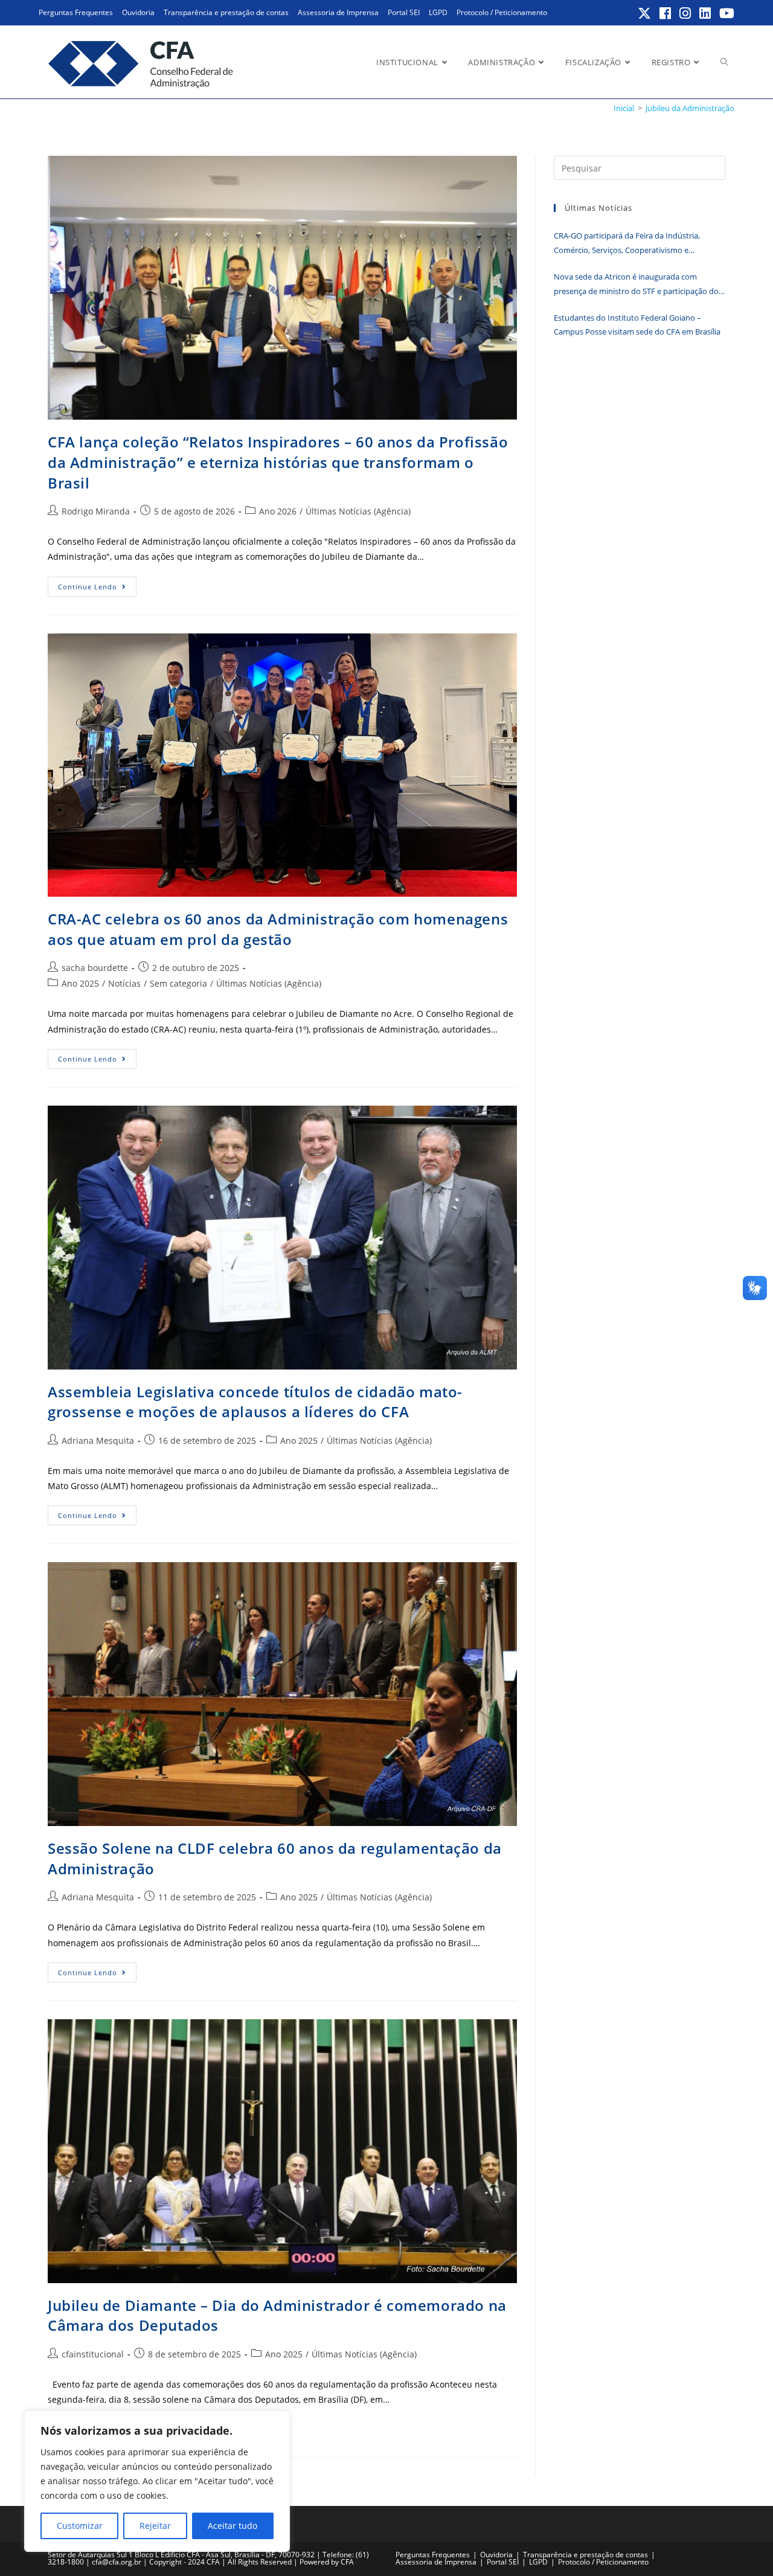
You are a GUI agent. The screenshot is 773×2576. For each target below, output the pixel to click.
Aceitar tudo (233, 2526)
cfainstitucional (93, 2354)
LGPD (438, 12)
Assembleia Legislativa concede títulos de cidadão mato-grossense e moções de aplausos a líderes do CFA (255, 1402)
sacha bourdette (95, 968)
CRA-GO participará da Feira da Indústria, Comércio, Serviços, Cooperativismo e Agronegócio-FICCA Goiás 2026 (627, 244)
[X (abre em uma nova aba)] (645, 13)
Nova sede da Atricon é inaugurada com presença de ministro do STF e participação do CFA (636, 285)
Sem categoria (178, 983)
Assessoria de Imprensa (338, 12)
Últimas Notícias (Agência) (358, 511)
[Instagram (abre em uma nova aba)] (686, 13)
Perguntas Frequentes (76, 12)
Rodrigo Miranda (96, 511)
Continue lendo (97, 589)
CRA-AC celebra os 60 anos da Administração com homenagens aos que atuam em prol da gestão (278, 929)
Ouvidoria (138, 12)
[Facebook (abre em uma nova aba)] (666, 13)
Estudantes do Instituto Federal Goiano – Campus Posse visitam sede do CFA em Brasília (637, 325)
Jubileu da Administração (690, 108)
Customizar (80, 2526)
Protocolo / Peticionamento (502, 12)
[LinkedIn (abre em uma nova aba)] (706, 13)
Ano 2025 (80, 983)
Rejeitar (155, 2526)
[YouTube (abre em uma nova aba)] (725, 13)
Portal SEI (404, 12)
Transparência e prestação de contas (226, 12)
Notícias (124, 983)
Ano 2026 (278, 511)
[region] (157, 2481)
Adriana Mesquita (98, 1440)
